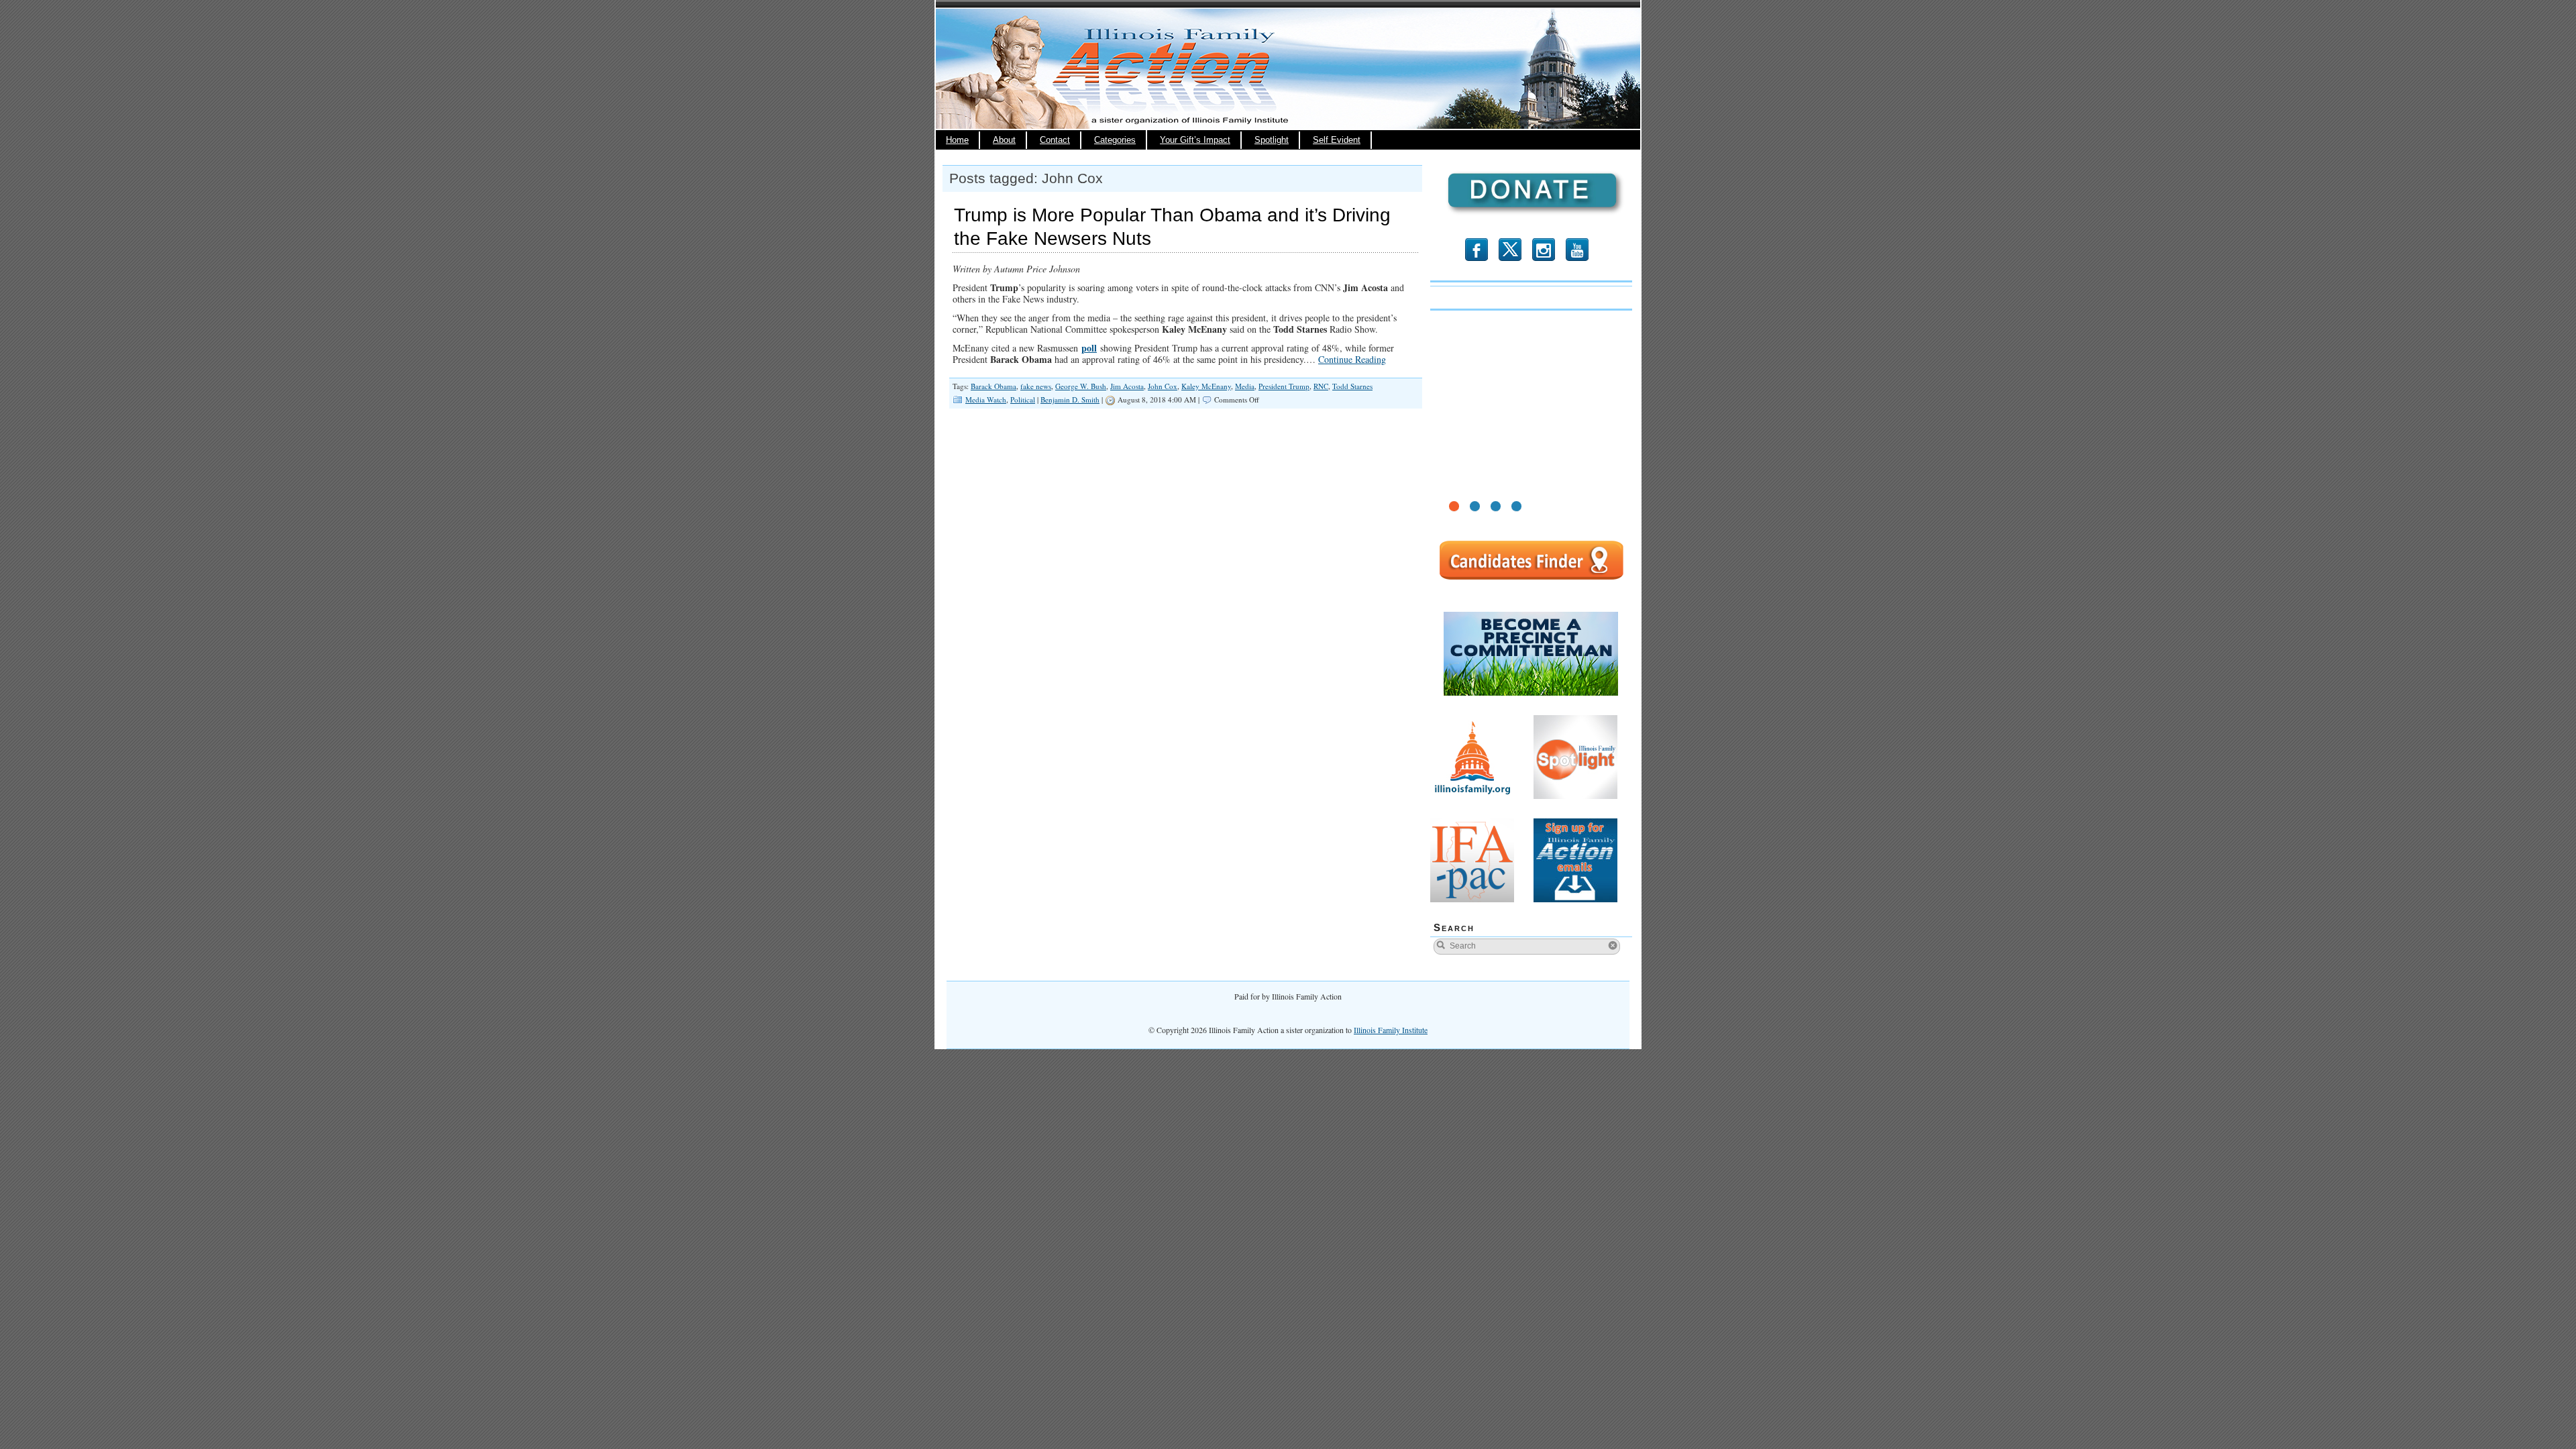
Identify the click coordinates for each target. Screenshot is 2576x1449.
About (1004, 140)
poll (1089, 348)
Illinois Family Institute (1391, 1030)
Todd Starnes (1352, 386)
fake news (1036, 386)
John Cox (1163, 386)
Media (1245, 386)
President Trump (1284, 386)
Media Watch (986, 399)
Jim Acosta (1127, 386)
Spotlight (1272, 140)
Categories (1115, 140)
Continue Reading (1352, 359)
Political (1023, 399)
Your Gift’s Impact (1195, 140)
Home (957, 140)
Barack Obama (994, 386)
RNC (1321, 386)
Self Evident (1337, 140)
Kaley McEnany (1206, 386)
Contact (1055, 140)
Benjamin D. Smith (1070, 399)
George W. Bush (1081, 386)
